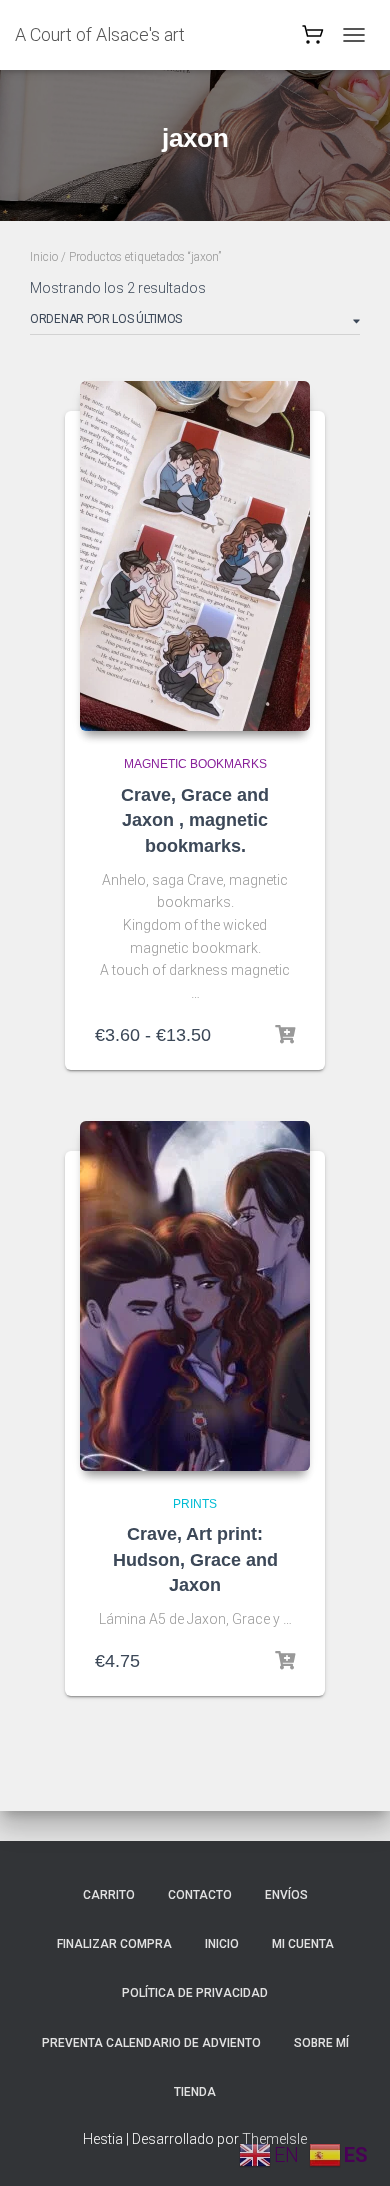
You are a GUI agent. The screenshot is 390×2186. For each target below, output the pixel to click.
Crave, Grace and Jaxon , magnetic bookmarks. (195, 820)
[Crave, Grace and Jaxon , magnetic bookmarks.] (195, 556)
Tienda (195, 2092)
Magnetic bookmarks (195, 764)
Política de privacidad (195, 1993)
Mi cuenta (303, 1944)
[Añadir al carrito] (285, 1661)
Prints (195, 1504)
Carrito (109, 1895)
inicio (222, 1944)
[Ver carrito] (313, 39)
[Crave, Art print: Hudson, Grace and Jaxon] (195, 1296)
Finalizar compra (114, 1944)
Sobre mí (321, 2043)
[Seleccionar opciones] (285, 1035)
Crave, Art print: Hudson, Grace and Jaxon (195, 1559)
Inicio (44, 257)
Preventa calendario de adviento (151, 2043)
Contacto (200, 1895)
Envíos (286, 1895)
